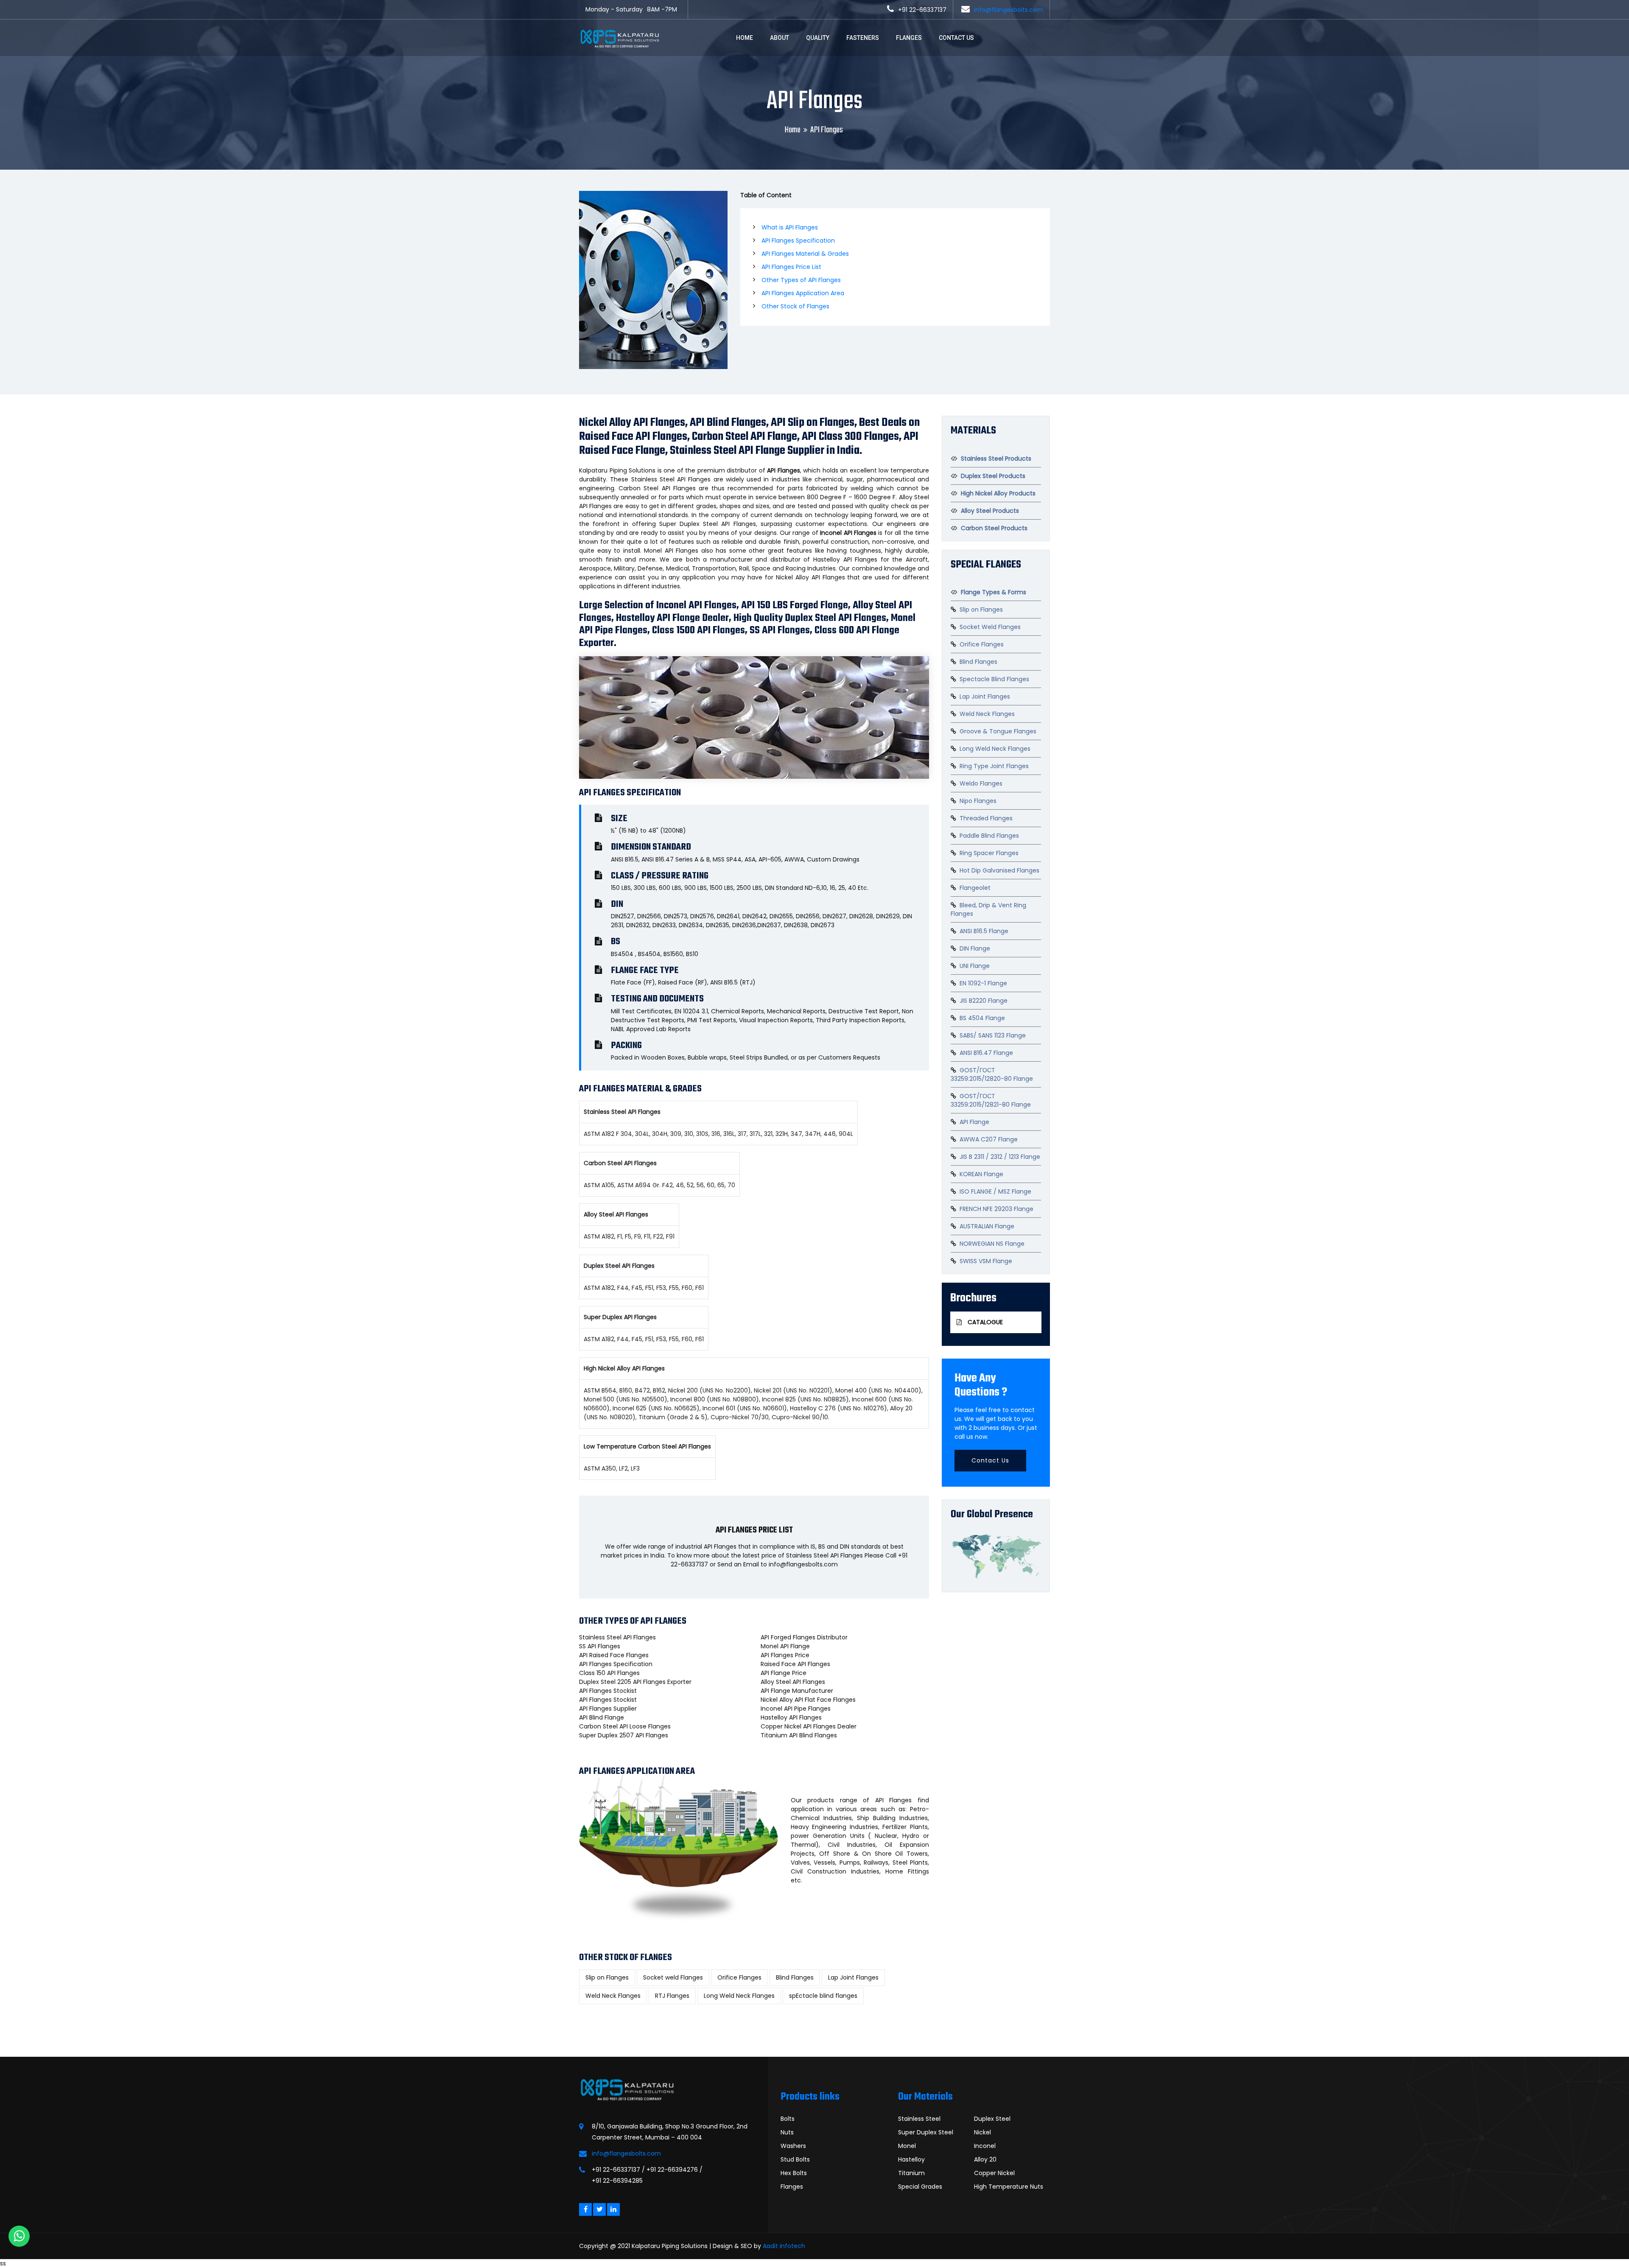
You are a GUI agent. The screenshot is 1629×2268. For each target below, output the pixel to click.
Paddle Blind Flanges (989, 836)
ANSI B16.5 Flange (984, 931)
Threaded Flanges (986, 818)
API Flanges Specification (798, 241)
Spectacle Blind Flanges (994, 679)
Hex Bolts (794, 2173)
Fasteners (863, 38)
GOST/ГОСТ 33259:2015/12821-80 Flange (991, 1100)
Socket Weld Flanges (990, 627)
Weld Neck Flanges (613, 1996)
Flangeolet (975, 888)
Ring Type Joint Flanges (994, 766)
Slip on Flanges (607, 1977)
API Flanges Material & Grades (805, 254)
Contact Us (956, 38)
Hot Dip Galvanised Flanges (999, 870)
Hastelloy (911, 2159)
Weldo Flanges (981, 783)
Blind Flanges (795, 1977)
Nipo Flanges (978, 801)
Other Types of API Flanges (801, 280)
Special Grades (920, 2187)
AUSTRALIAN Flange (987, 1226)
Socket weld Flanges (673, 1977)
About (780, 38)
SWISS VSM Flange (986, 1261)
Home (745, 38)
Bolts (788, 2119)
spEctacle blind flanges (823, 1996)
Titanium (911, 2173)
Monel (907, 2146)
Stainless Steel (919, 2119)
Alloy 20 (985, 2159)
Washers (793, 2146)
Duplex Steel (992, 2119)
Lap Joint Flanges (853, 1977)
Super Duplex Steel (926, 2132)
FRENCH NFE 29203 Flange (996, 1209)
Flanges (909, 38)
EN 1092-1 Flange (983, 983)
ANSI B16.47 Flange (986, 1053)
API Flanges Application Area (803, 293)
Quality (818, 38)
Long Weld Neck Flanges (739, 1996)
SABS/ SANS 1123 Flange (993, 1035)
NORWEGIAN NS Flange (992, 1244)
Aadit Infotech (784, 2246)
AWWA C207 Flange (989, 1139)
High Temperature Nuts (1009, 2187)
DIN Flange (975, 948)
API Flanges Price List (791, 267)
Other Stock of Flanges (795, 306)
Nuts (787, 2132)
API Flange (974, 1122)
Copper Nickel (994, 2173)
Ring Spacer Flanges (989, 853)
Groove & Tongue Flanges (998, 731)
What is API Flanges (790, 227)
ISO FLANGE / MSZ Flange (995, 1191)
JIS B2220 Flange (984, 1001)
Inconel (985, 2146)
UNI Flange (975, 966)
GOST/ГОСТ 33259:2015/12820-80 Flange (992, 1074)
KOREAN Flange (981, 1174)
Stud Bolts (795, 2159)
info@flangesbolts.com (1009, 10)
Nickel (982, 2132)
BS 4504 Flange (982, 1018)
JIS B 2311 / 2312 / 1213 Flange (1000, 1157)
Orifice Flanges (739, 1977)
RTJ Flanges (672, 1996)
